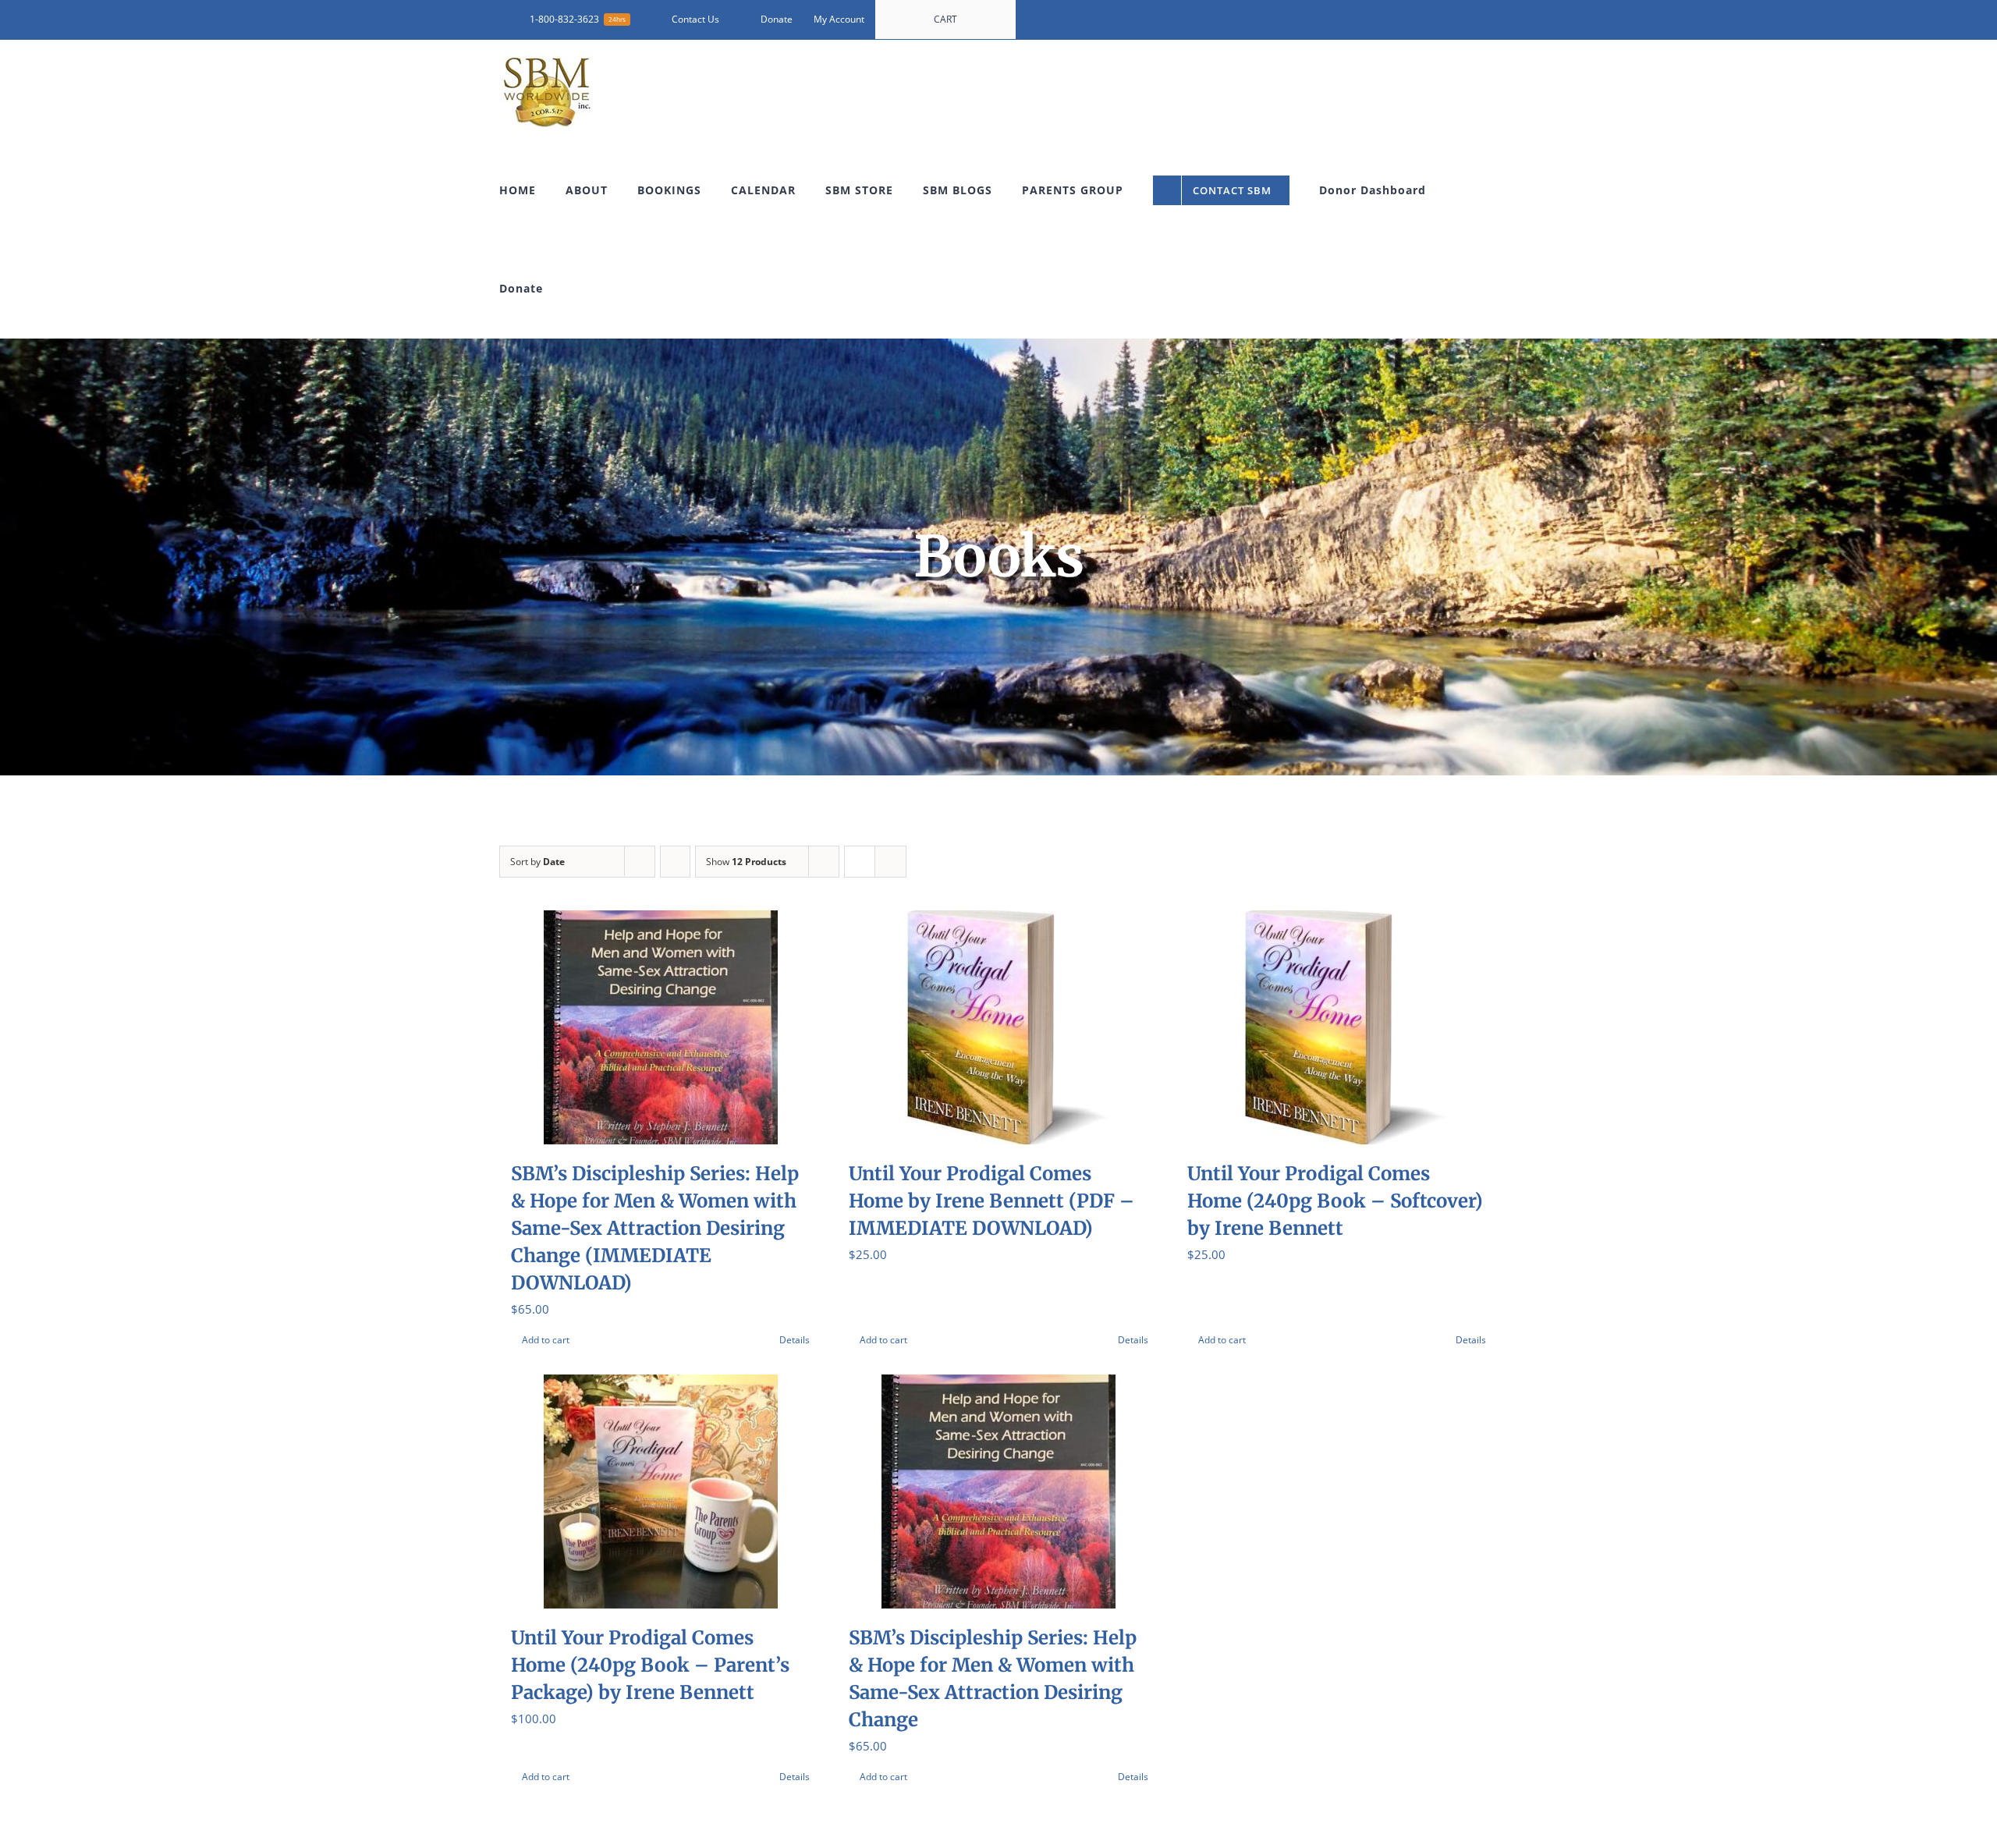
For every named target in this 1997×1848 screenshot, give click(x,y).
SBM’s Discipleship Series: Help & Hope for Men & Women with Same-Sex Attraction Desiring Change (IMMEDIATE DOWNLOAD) (655, 1228)
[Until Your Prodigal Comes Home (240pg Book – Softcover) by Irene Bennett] (1337, 1027)
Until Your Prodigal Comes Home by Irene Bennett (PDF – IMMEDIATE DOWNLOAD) (991, 1201)
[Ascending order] (675, 862)
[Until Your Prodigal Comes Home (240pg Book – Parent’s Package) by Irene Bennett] (660, 1492)
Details (795, 1340)
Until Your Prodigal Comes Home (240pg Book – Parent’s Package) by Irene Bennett (650, 1665)
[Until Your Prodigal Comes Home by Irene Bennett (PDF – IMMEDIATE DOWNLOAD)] (998, 1027)
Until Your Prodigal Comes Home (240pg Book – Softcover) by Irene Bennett (1335, 1201)
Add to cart (546, 1340)
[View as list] (890, 862)
